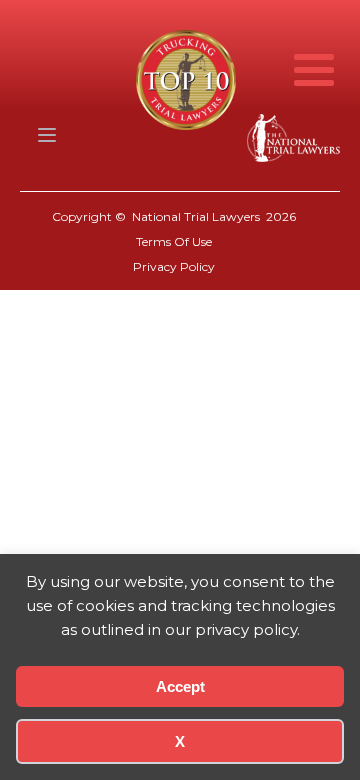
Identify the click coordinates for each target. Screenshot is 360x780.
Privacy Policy (174, 266)
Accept (180, 686)
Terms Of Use (174, 241)
